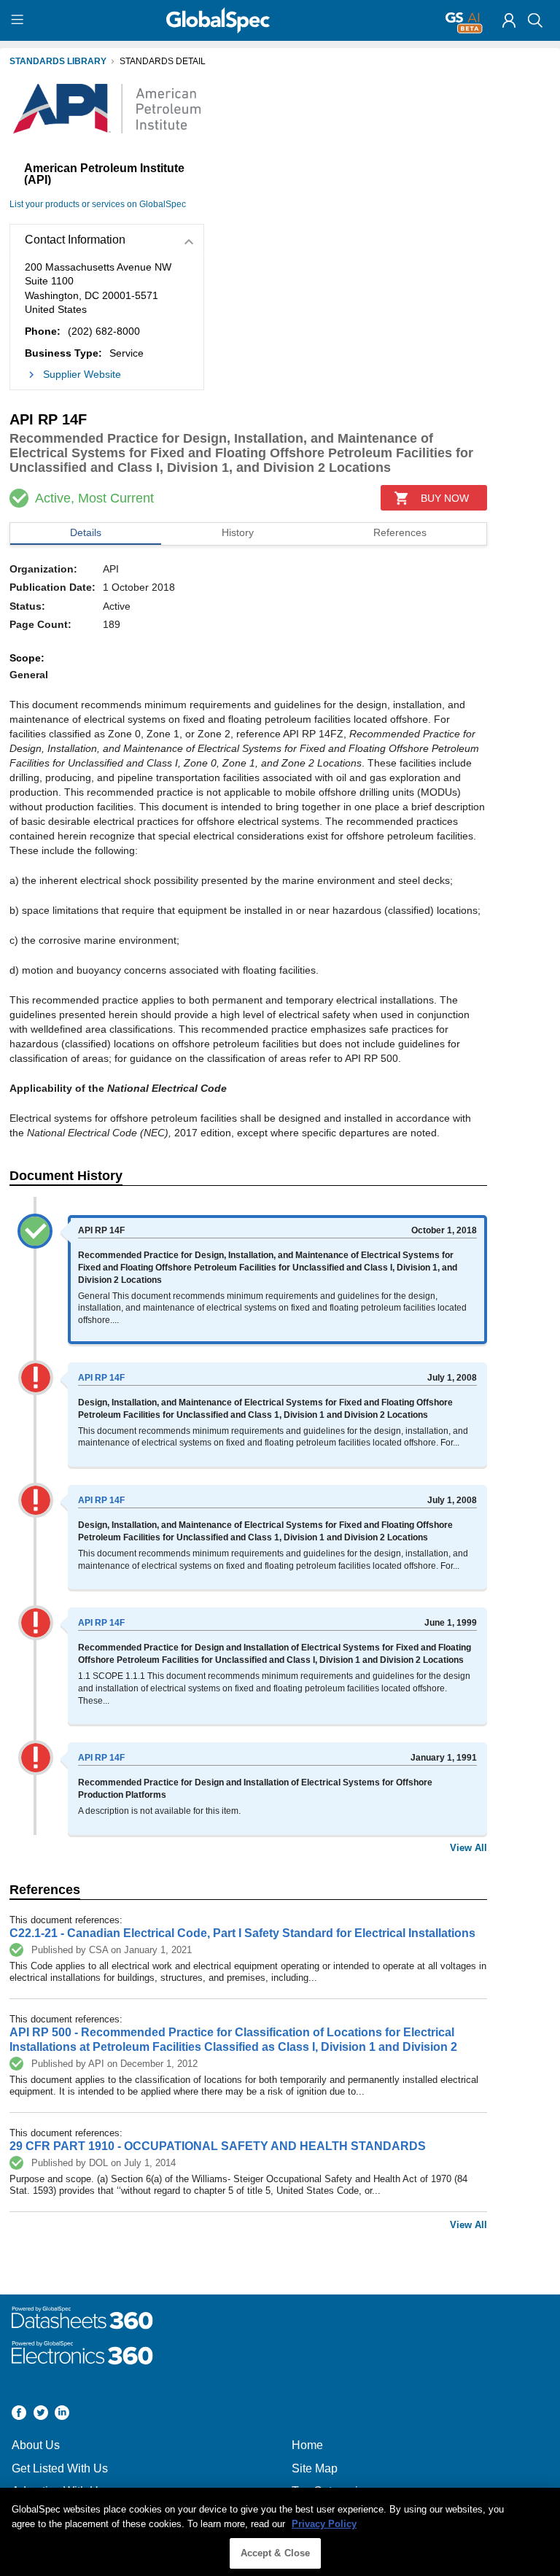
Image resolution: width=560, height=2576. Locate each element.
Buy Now (445, 498)
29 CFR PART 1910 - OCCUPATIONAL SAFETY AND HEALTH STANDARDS (218, 2146)
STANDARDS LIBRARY (58, 61)
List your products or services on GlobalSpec (98, 204)
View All (468, 1848)
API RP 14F (101, 1378)
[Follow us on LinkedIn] (62, 2414)
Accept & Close (276, 2553)
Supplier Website (82, 374)
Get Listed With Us (60, 2468)
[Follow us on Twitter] (41, 2414)
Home (307, 2445)
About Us (36, 2445)
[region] (280, 2532)
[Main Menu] (19, 20)
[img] (509, 20)
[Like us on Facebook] (19, 2414)
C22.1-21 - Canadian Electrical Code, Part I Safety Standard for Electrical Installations (242, 1933)
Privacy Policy (324, 2524)
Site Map (315, 2468)
